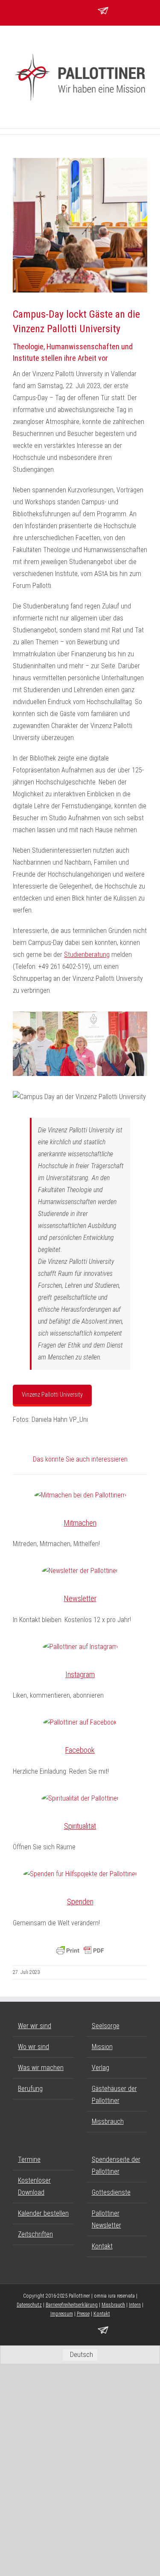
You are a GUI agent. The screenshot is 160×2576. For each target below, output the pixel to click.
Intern (135, 2305)
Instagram (80, 1674)
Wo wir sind (33, 2047)
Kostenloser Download (34, 2186)
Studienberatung (87, 955)
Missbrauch (108, 2121)
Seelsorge (106, 2026)
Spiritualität (80, 1826)
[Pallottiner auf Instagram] (80, 1647)
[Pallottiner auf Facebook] (80, 1722)
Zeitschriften (35, 2234)
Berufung (30, 2089)
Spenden (80, 1902)
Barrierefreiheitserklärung (72, 2305)
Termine (29, 2159)
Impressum (62, 2314)
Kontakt (102, 2246)
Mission (102, 2047)
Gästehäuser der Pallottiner (114, 2095)
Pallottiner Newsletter (106, 2219)
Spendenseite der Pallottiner (116, 2165)
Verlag (100, 2068)
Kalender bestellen (43, 2213)
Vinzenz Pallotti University (52, 1395)
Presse (83, 2314)
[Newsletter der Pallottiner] (80, 1571)
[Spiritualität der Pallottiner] (80, 1798)
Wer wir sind (35, 2026)
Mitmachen (80, 1523)
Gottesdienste (111, 2192)
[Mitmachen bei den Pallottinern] (80, 1495)
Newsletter (80, 1598)
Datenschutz (29, 2305)
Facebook (80, 1750)
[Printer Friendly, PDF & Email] (80, 1950)
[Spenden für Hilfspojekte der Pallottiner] (80, 1874)
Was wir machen (41, 2068)
